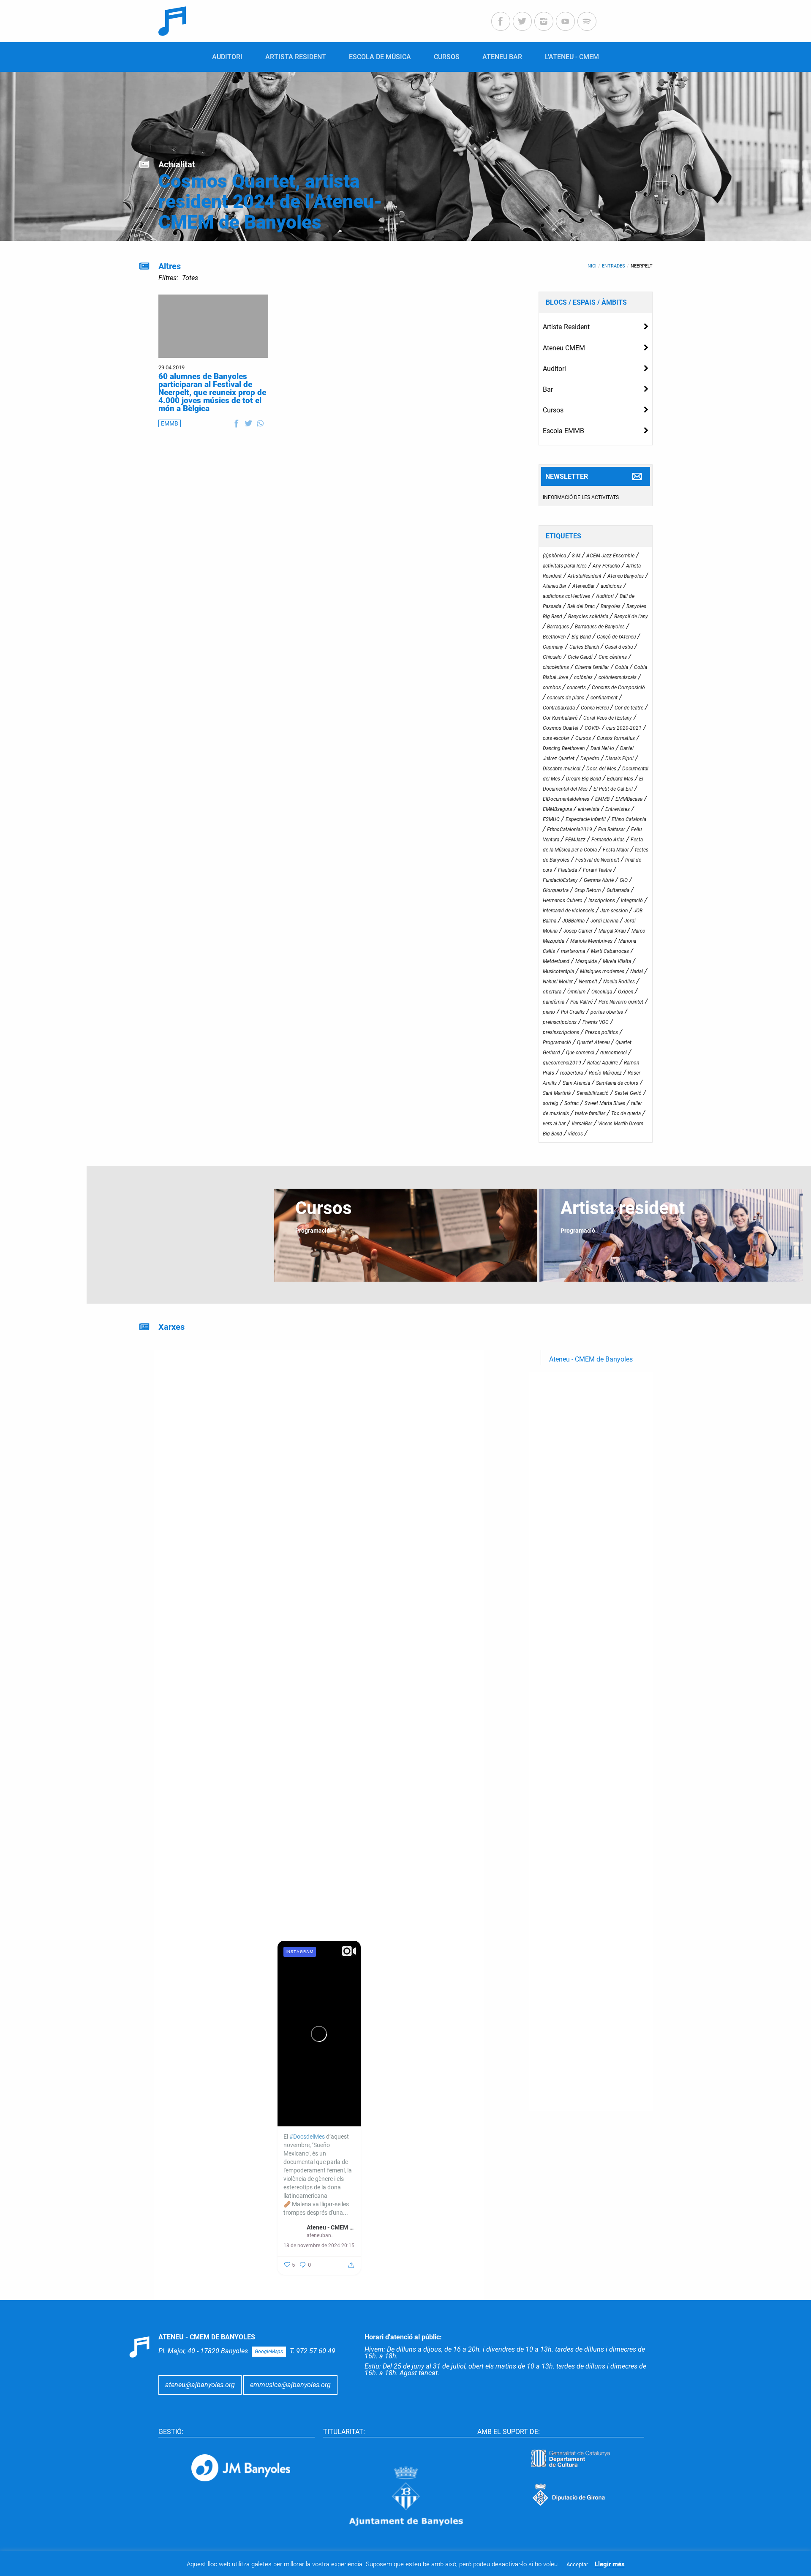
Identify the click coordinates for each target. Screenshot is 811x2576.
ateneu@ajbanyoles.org (200, 2385)
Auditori (554, 369)
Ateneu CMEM (564, 348)
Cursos (553, 410)
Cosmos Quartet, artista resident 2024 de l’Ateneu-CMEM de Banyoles (270, 202)
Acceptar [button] (577, 2564)
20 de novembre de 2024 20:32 (210, 2257)
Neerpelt (642, 266)
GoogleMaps (269, 2352)
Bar (548, 389)
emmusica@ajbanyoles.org (290, 2385)
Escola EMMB (563, 431)
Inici (591, 266)
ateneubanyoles (429, 2105)
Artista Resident (566, 327)
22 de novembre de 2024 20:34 (427, 2115)
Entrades (614, 266)
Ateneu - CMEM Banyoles (439, 2097)
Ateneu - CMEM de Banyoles (591, 1359)
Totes (190, 278)
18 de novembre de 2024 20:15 (319, 2246)
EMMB (170, 423)
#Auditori (296, 1574)
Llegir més (610, 2564)
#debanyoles (300, 1557)
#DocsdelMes (199, 1639)
